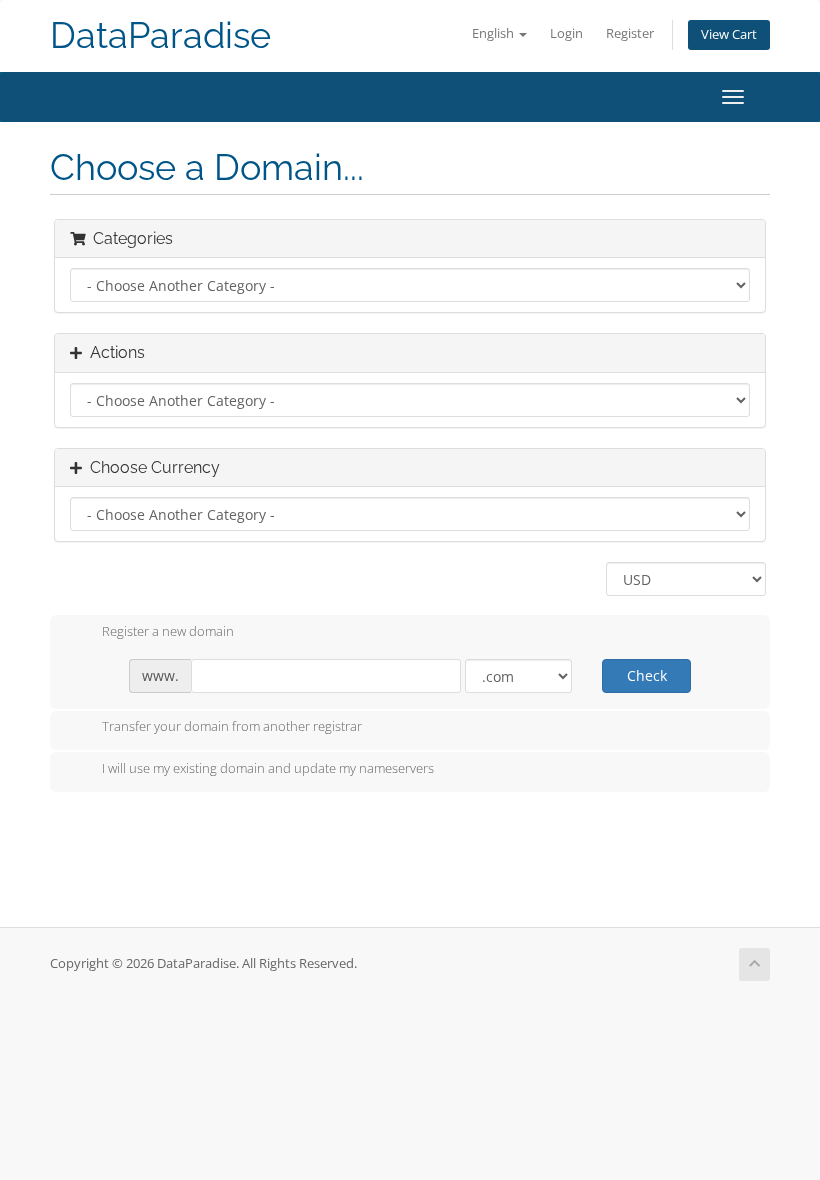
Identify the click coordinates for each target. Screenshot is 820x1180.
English (494, 33)
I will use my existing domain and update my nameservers (268, 768)
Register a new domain (168, 631)
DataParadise (160, 35)
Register (630, 33)
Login (566, 33)
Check (647, 675)
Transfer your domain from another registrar (232, 727)
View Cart (729, 34)
